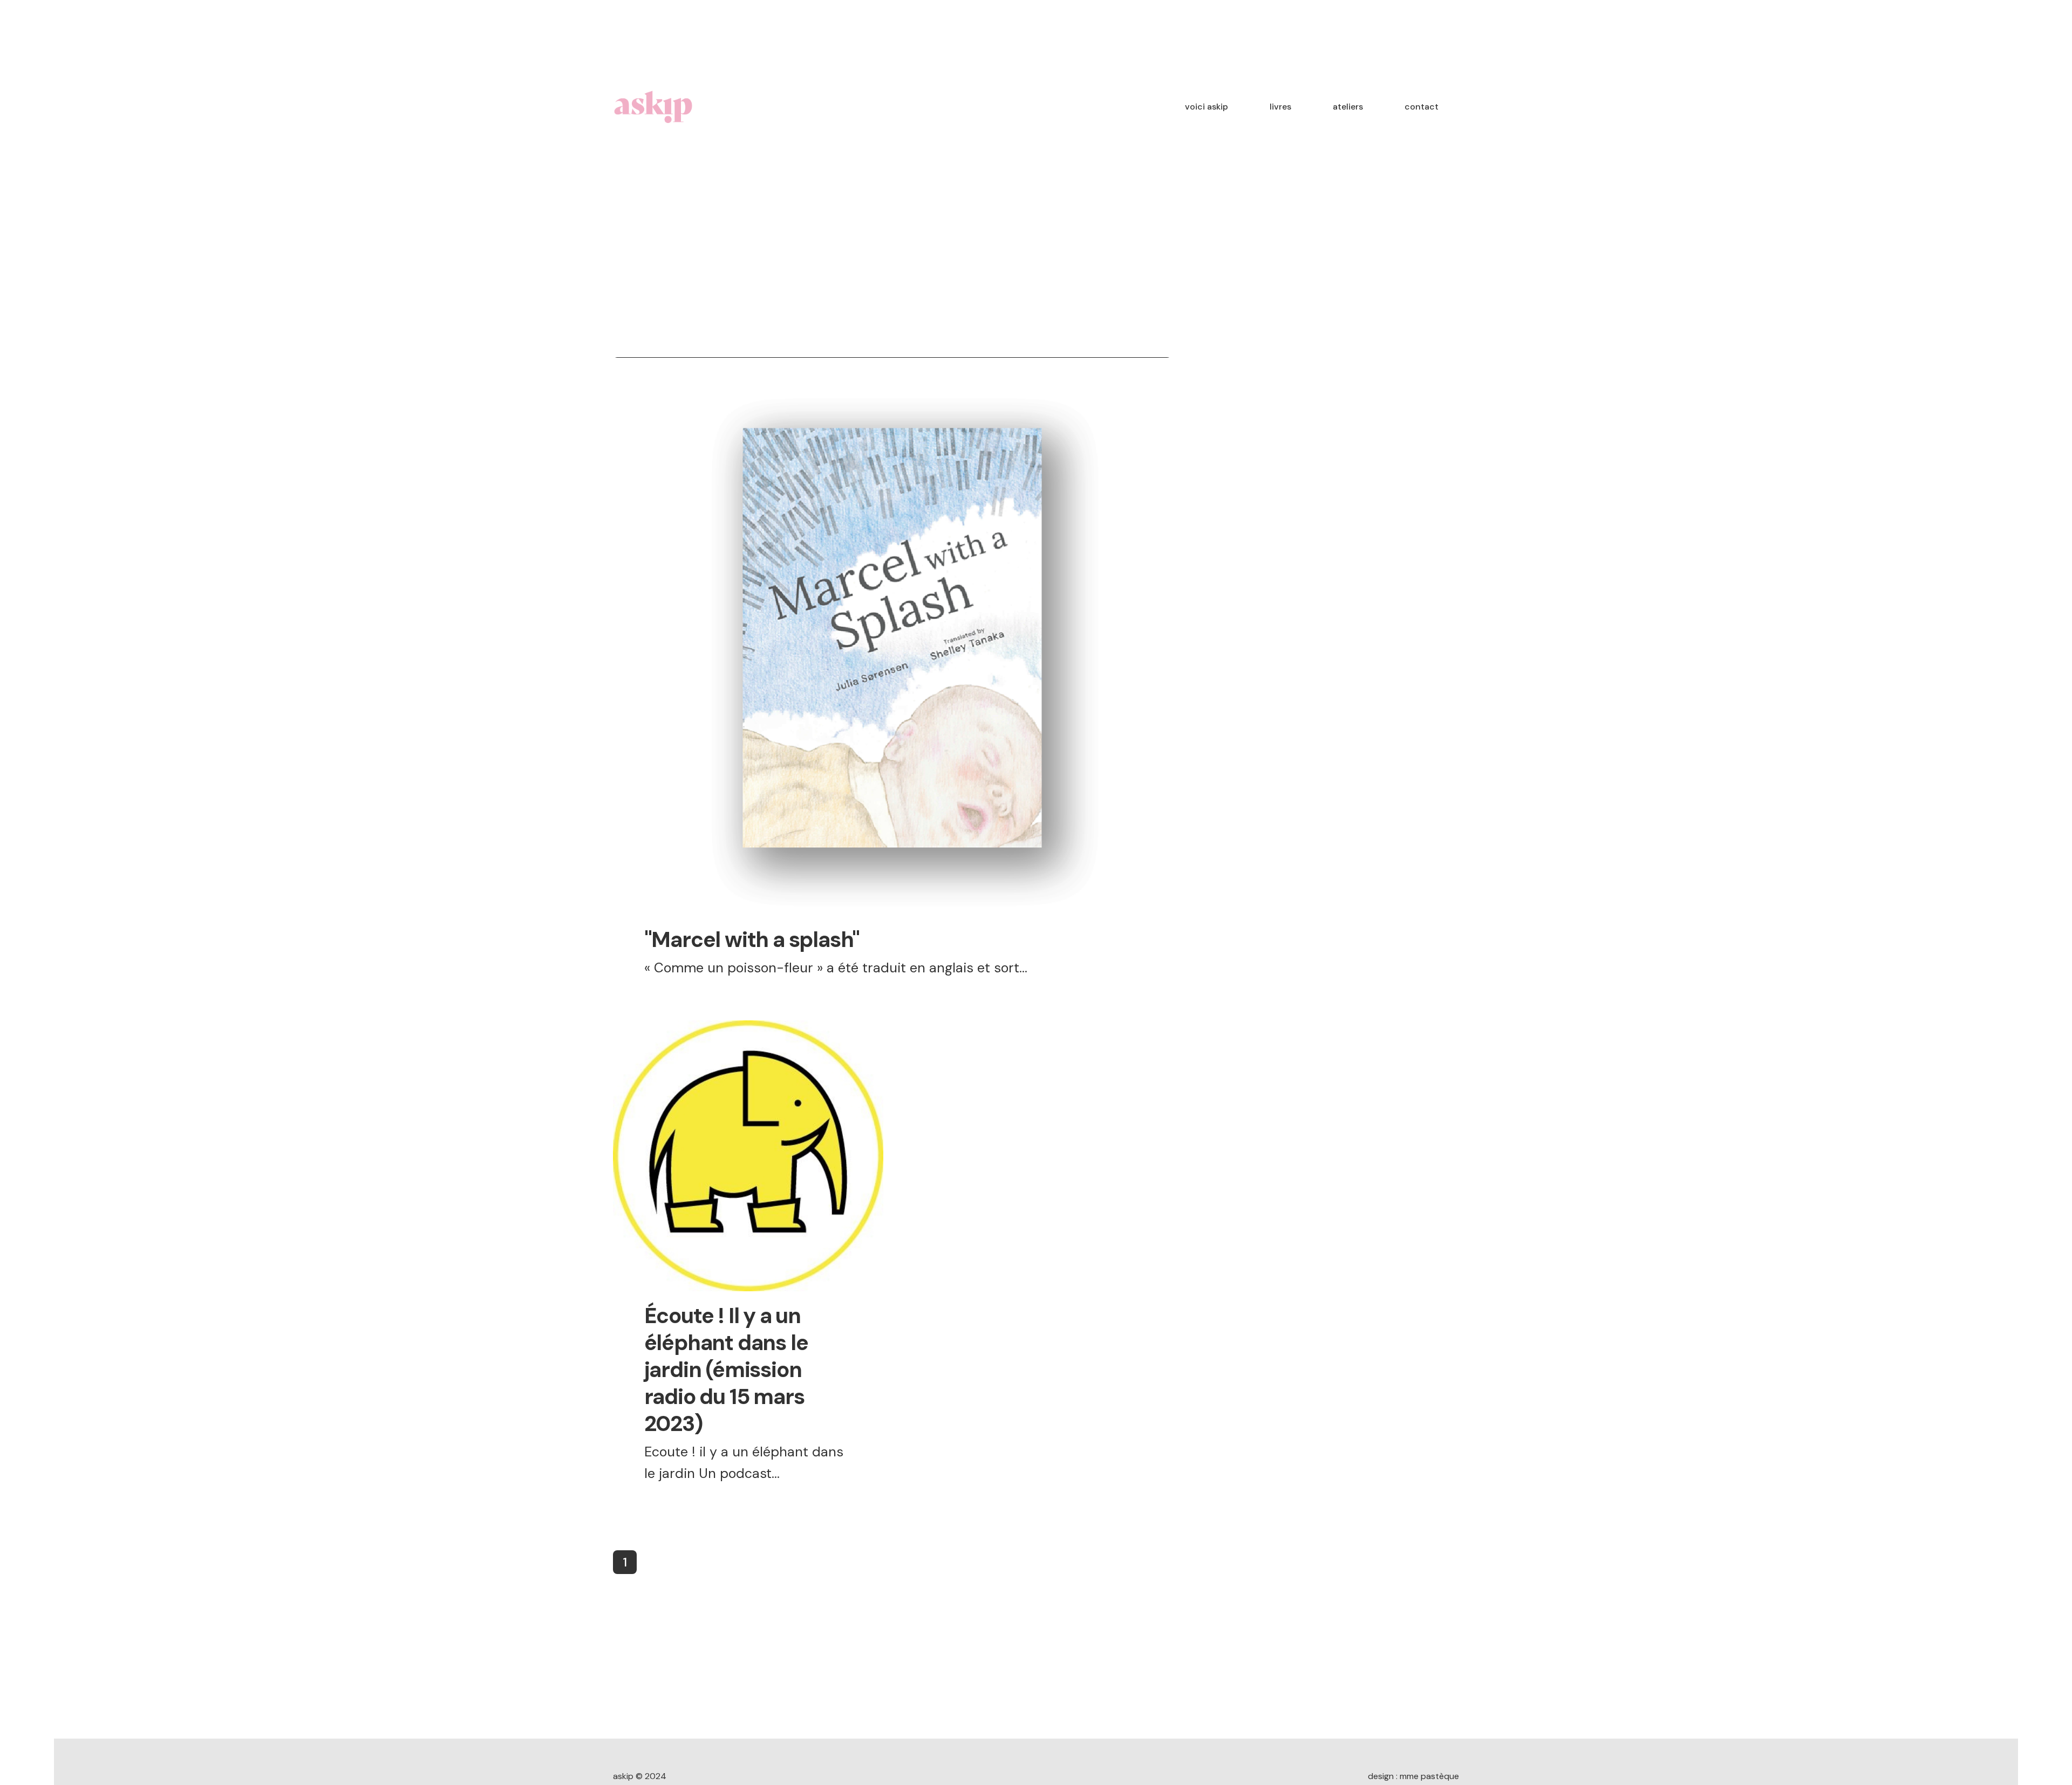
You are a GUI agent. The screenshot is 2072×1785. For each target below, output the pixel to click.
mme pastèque (1429, 1776)
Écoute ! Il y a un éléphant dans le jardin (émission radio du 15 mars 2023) (726, 1370)
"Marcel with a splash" (752, 939)
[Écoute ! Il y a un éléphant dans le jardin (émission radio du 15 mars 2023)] (748, 1156)
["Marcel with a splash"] (892, 636)
